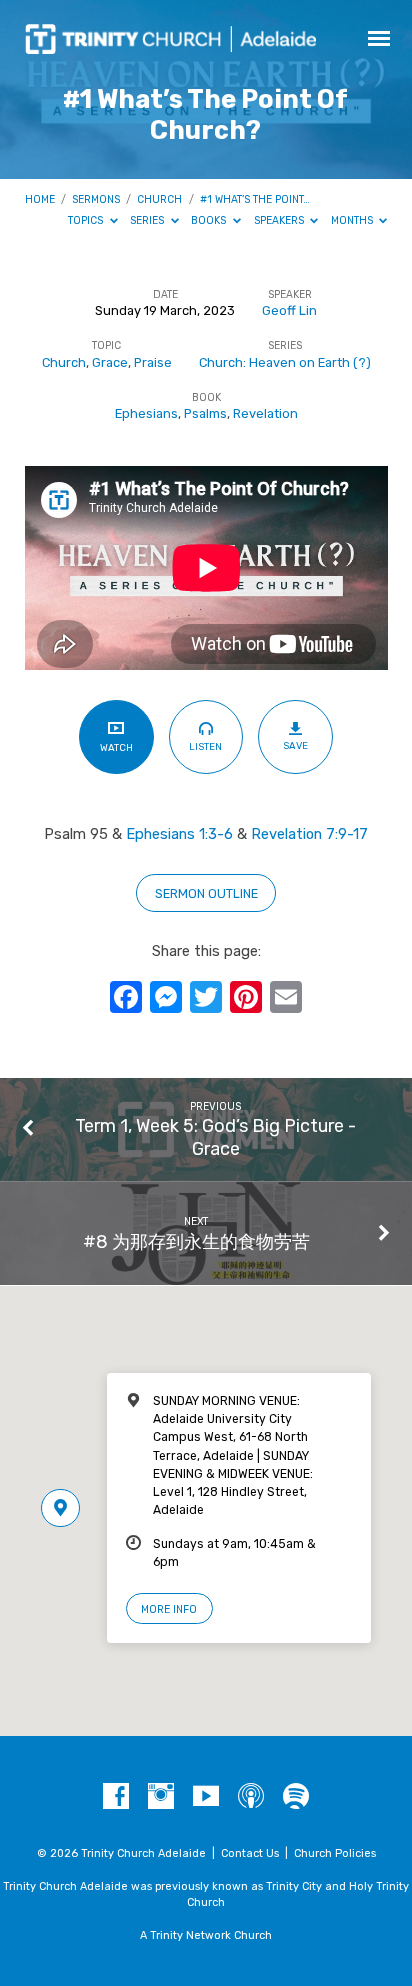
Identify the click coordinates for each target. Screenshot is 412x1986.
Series (148, 220)
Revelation (265, 413)
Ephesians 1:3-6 (179, 834)
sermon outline (206, 893)
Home (40, 199)
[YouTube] (206, 1797)
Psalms (205, 413)
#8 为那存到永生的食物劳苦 (196, 1241)
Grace (110, 362)
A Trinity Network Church (206, 1935)
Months (353, 220)
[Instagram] (161, 1797)
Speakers (280, 220)
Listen (205, 746)
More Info (169, 1609)
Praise (153, 362)
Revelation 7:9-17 (309, 834)
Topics (87, 220)
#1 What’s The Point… (255, 199)
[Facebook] (116, 1797)
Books (210, 220)
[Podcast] (251, 1797)
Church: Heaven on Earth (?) (285, 362)
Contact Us (250, 1853)
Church (159, 199)
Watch (116, 747)
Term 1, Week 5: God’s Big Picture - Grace (215, 1136)
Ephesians (146, 413)
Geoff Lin (289, 310)
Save (295, 745)
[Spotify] (296, 1797)
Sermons (96, 199)
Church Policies (335, 1853)
